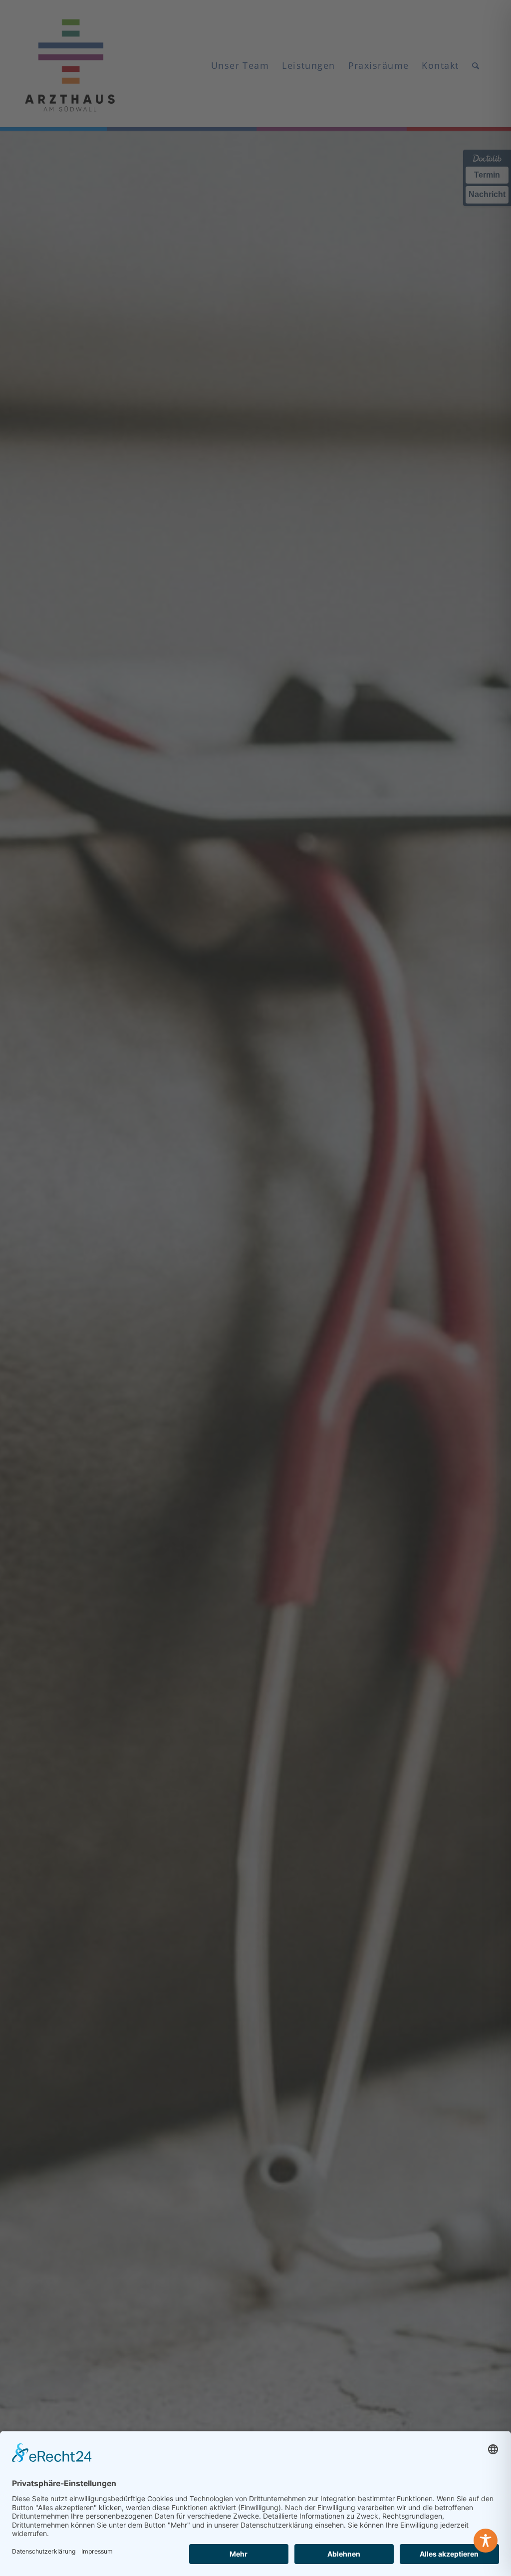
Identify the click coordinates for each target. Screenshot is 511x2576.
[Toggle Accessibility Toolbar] (486, 2541)
